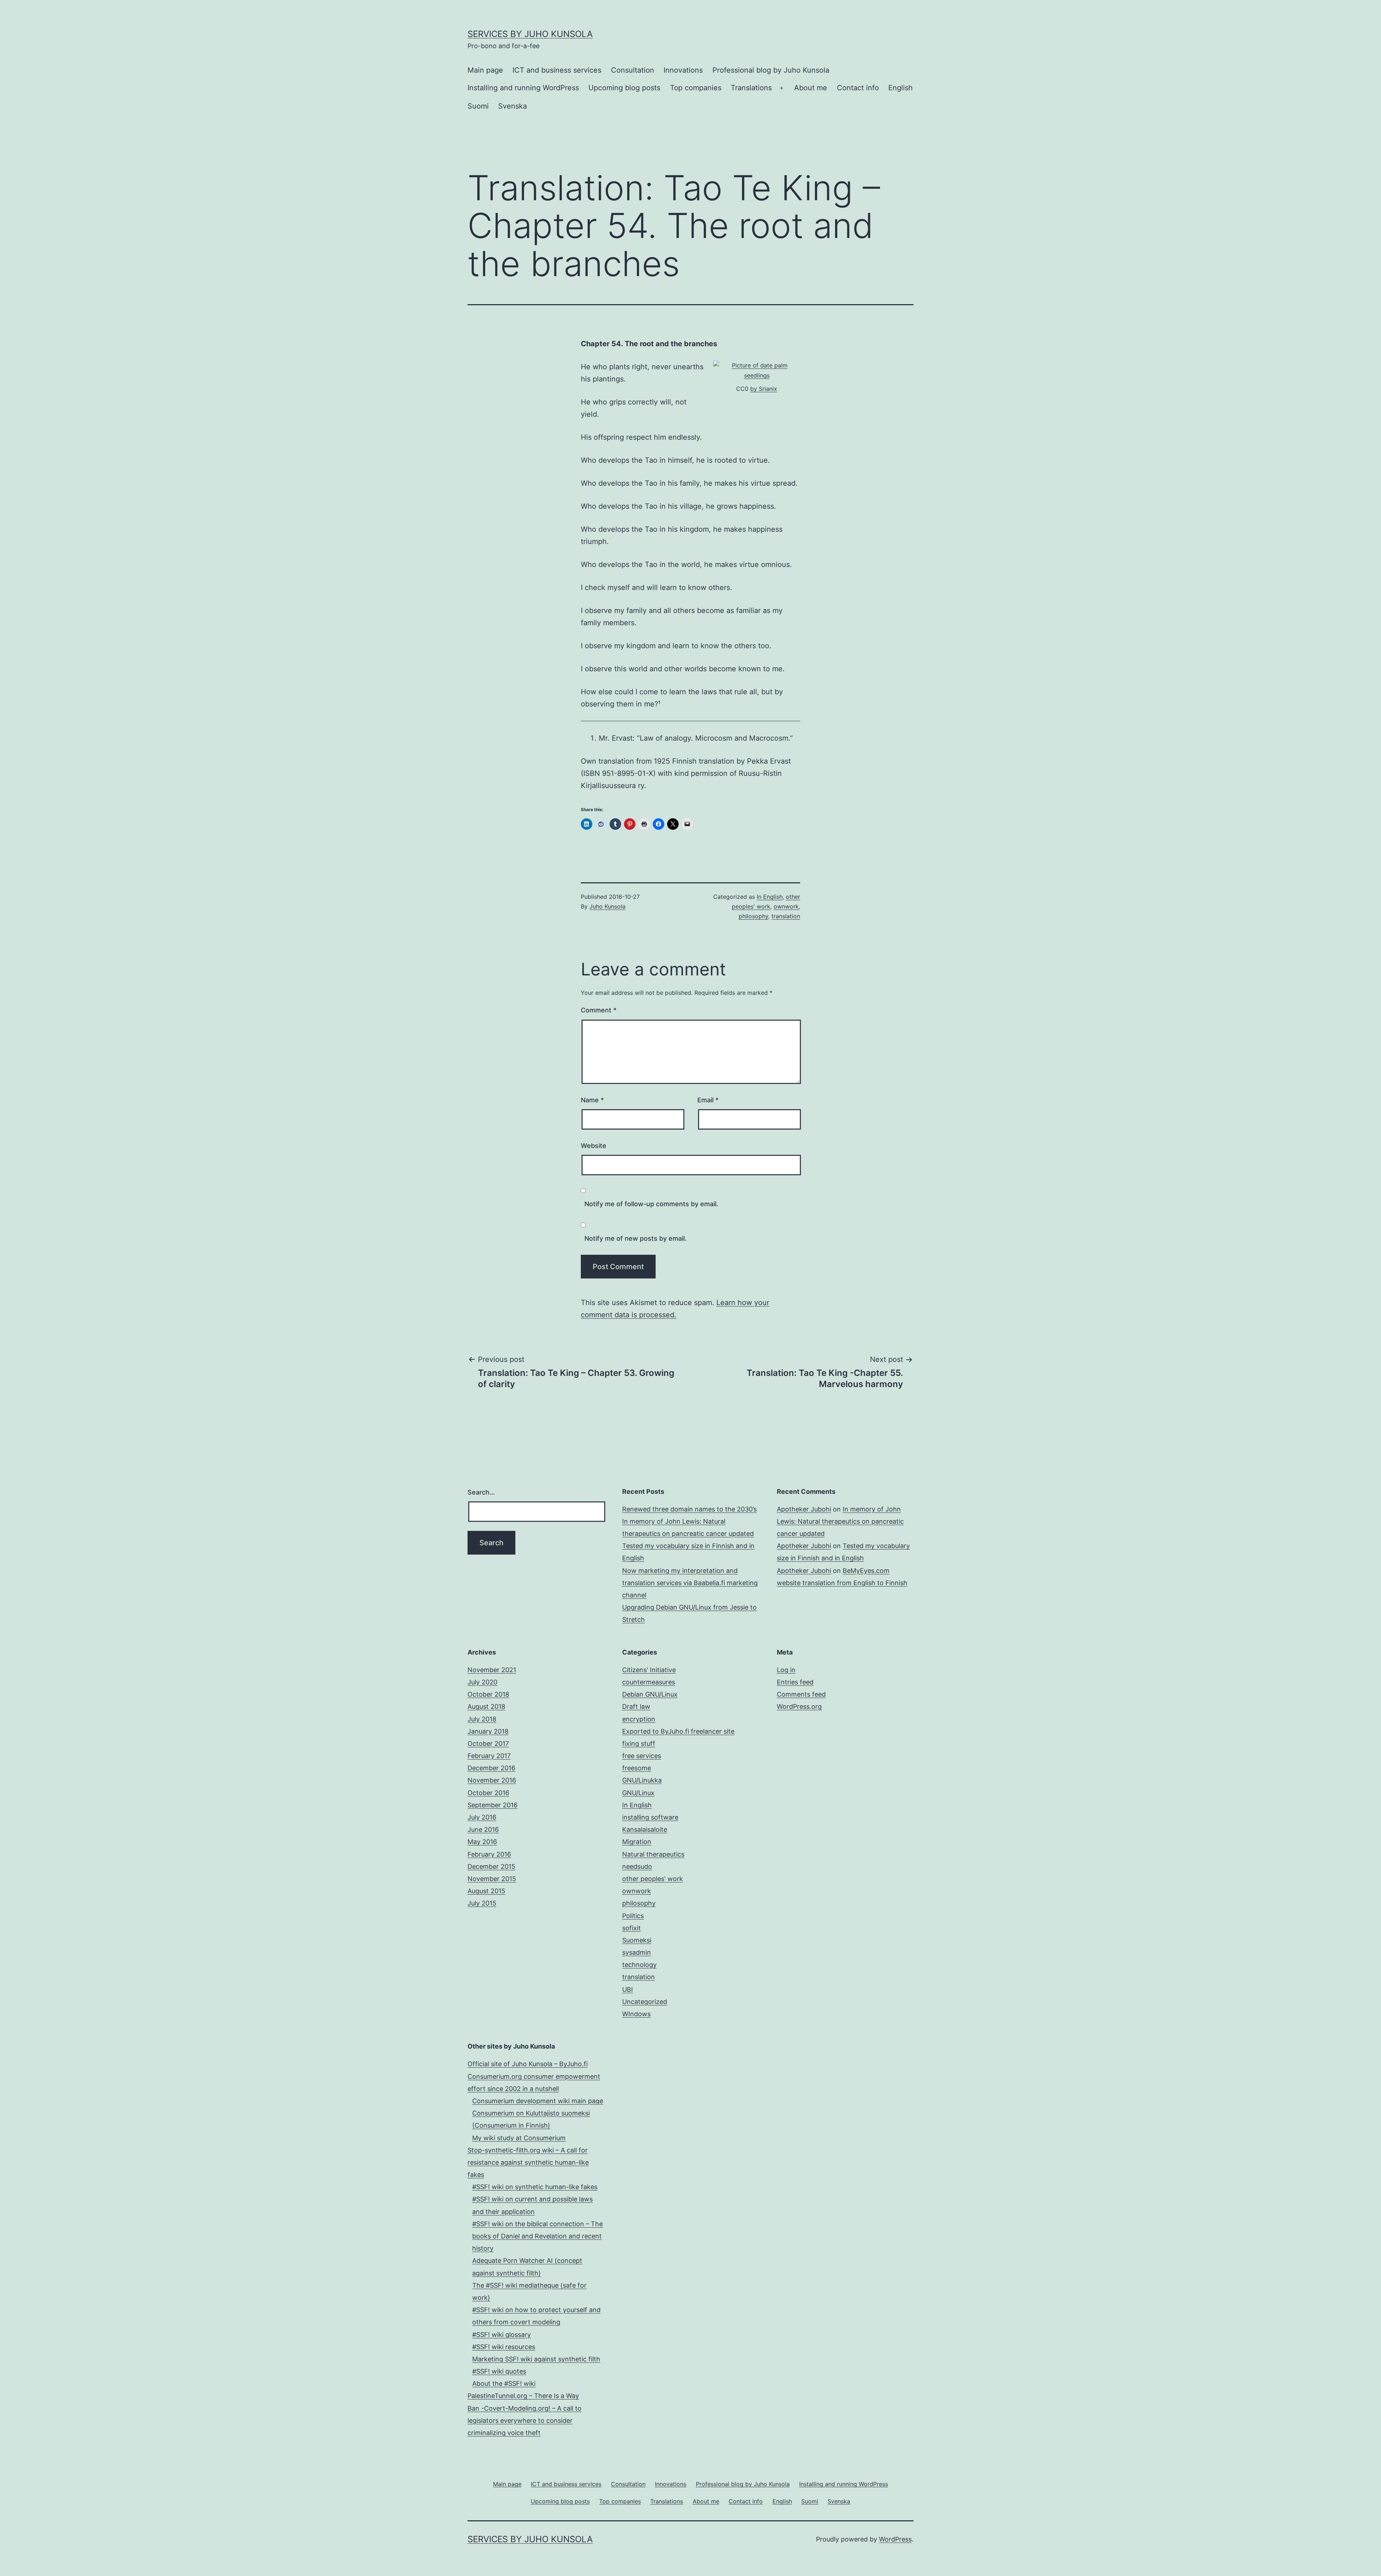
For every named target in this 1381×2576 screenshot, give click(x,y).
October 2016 (488, 1793)
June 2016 (483, 1829)
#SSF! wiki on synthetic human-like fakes (535, 2187)
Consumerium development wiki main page (538, 2101)
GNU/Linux (638, 1793)
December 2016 (491, 1768)
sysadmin (637, 1952)
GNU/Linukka (642, 1780)
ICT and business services (557, 70)
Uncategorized (645, 2002)
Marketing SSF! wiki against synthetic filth (536, 2359)
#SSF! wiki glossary (502, 2335)
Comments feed (801, 1694)
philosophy (753, 916)
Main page (485, 70)
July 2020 (482, 1682)
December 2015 (491, 1866)
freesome (637, 1768)
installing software (650, 1817)
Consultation (633, 70)
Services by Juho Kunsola (530, 34)
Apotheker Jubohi (804, 1509)
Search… (481, 1492)
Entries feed (795, 1682)
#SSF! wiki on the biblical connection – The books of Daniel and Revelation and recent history (537, 2236)
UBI (628, 1989)
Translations (751, 88)
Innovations (683, 70)
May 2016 (482, 1842)
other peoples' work (653, 1879)
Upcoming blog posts (624, 88)
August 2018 (486, 1706)
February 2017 (489, 1756)
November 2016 (492, 1780)
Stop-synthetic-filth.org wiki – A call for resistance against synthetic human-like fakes (528, 2162)
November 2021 (492, 1670)
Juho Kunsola (607, 906)
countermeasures (649, 1682)
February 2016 (489, 1854)
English (901, 88)
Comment (599, 1010)
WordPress (895, 2539)
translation (786, 916)
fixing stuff (639, 1744)
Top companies (696, 88)
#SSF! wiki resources (504, 2347)
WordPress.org (799, 1706)
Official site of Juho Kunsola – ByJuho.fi (528, 2064)
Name (592, 1100)
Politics (633, 1916)
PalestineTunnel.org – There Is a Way (523, 2396)
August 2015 (486, 1891)
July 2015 (482, 1903)
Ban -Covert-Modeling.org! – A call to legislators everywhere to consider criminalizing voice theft (525, 2421)
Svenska (512, 106)
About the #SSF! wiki (504, 2383)
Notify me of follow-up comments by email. (651, 1204)
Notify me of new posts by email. (635, 1238)
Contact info (858, 88)
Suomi (478, 106)
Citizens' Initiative (649, 1670)
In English (770, 897)
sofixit (632, 1928)
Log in (786, 1670)
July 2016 (482, 1817)
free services (642, 1756)
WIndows (636, 2014)
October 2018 (488, 1694)
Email (708, 1100)
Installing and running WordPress (523, 88)
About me (811, 88)
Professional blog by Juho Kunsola (771, 70)
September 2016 (493, 1805)
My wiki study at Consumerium (519, 2138)
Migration (637, 1842)
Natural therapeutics (653, 1854)
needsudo (637, 1866)
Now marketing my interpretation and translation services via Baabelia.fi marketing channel (690, 1583)
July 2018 (482, 1719)
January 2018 (488, 1731)
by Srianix (764, 389)
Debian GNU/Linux (650, 1694)
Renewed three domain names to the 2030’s (689, 1509)
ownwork (786, 906)
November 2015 (492, 1879)
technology (639, 1965)
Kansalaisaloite (645, 1829)
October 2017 (488, 1744)
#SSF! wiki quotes (499, 2371)
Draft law (636, 1706)
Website (594, 1146)
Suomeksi (637, 1940)
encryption (639, 1719)
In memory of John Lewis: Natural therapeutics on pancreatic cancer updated (840, 1521)
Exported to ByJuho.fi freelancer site (678, 1731)
